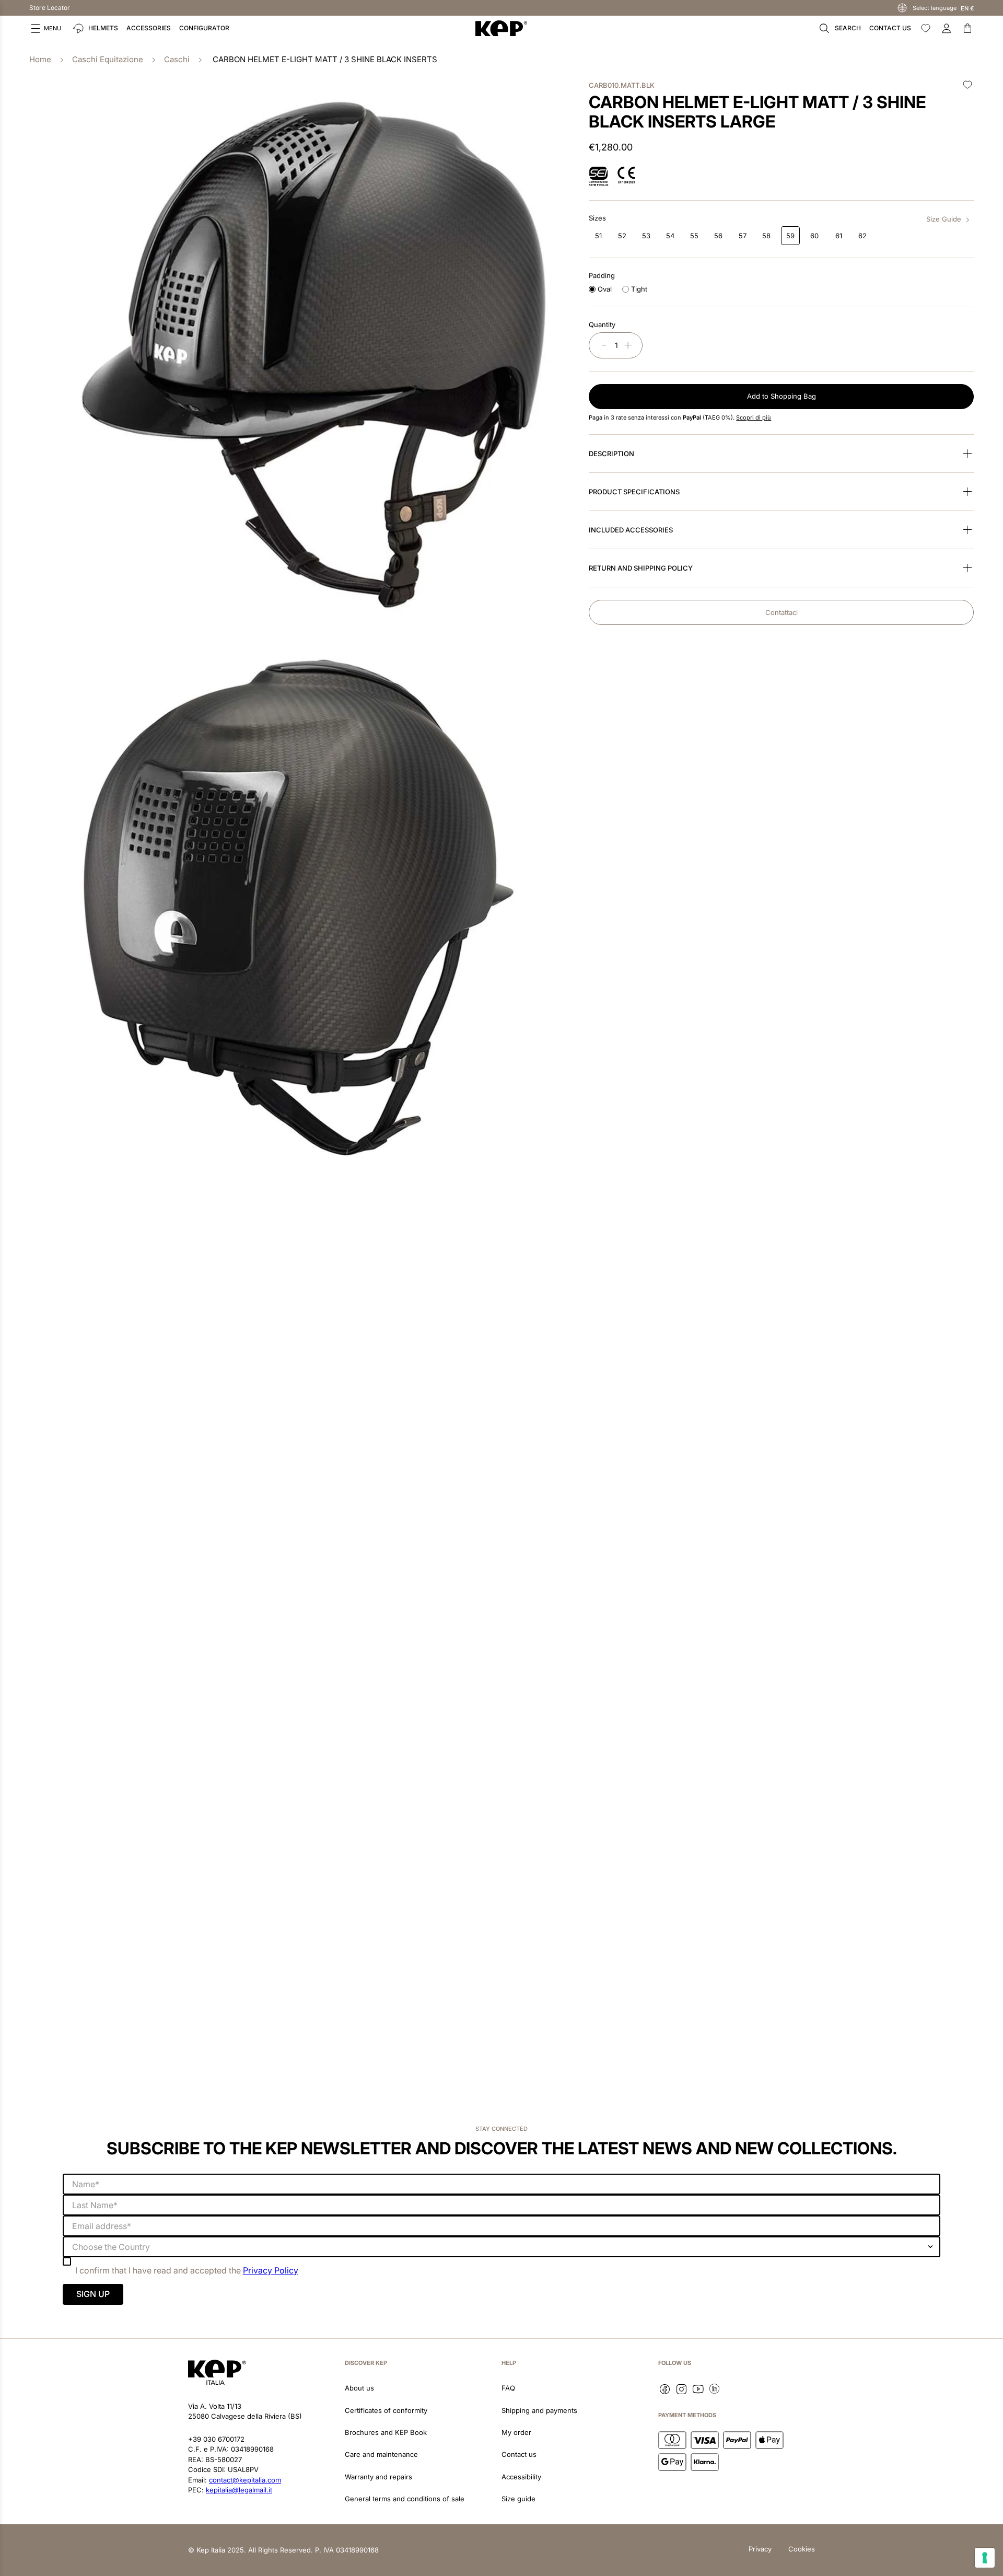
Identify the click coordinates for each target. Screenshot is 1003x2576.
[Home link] (40, 60)
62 (862, 236)
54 (670, 236)
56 (718, 236)
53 (646, 236)
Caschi (177, 59)
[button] (46, 28)
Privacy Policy (271, 2270)
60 (814, 236)
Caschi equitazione (108, 59)
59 (790, 236)
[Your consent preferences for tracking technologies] (985, 2558)
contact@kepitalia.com (245, 2480)
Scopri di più (754, 417)
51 (598, 236)
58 (766, 236)
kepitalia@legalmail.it (239, 2490)
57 (743, 236)
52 (622, 236)
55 (694, 236)
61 (839, 236)
